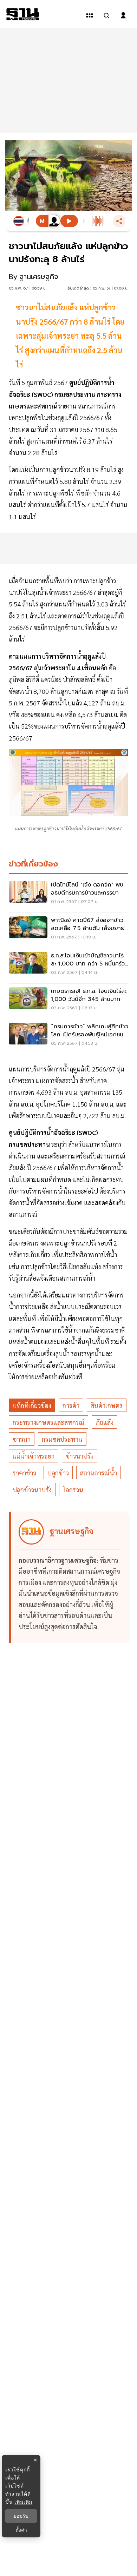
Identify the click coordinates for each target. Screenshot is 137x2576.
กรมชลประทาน (62, 1439)
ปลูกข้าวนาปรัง (32, 1490)
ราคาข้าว (24, 1473)
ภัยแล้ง (105, 1422)
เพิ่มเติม (23, 2502)
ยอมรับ (21, 2516)
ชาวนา (22, 1439)
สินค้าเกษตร (107, 1405)
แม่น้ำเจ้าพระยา (34, 1456)
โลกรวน (73, 1490)
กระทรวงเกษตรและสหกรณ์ (48, 1422)
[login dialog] (123, 15)
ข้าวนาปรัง (80, 1456)
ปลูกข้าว (58, 1473)
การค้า (71, 1405)
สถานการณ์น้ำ (99, 1473)
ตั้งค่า (21, 2530)
